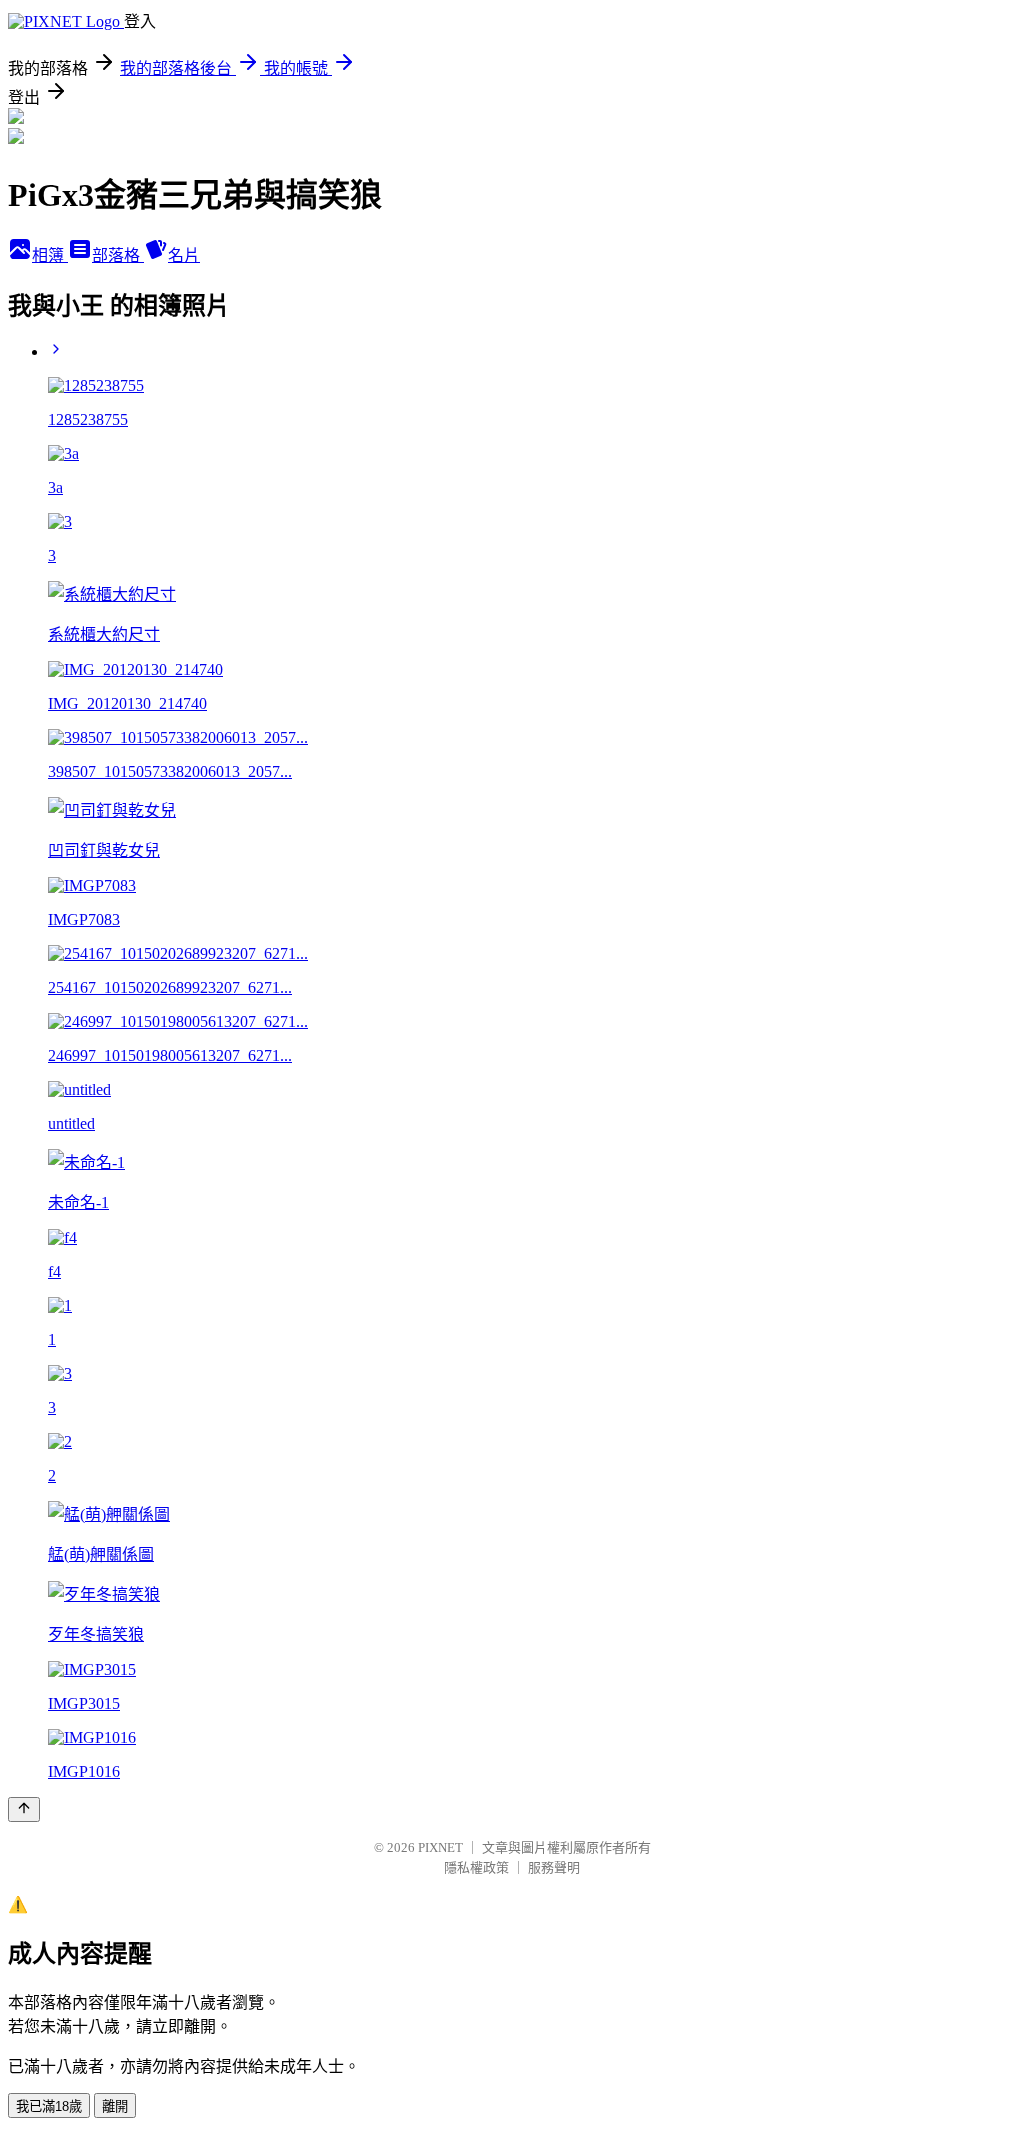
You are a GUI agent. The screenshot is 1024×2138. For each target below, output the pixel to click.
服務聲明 (554, 1867)
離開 (115, 2106)
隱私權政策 (476, 1867)
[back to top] (24, 1809)
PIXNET (440, 1847)
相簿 (50, 255)
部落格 (118, 255)
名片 (184, 255)
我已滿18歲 (49, 2106)
